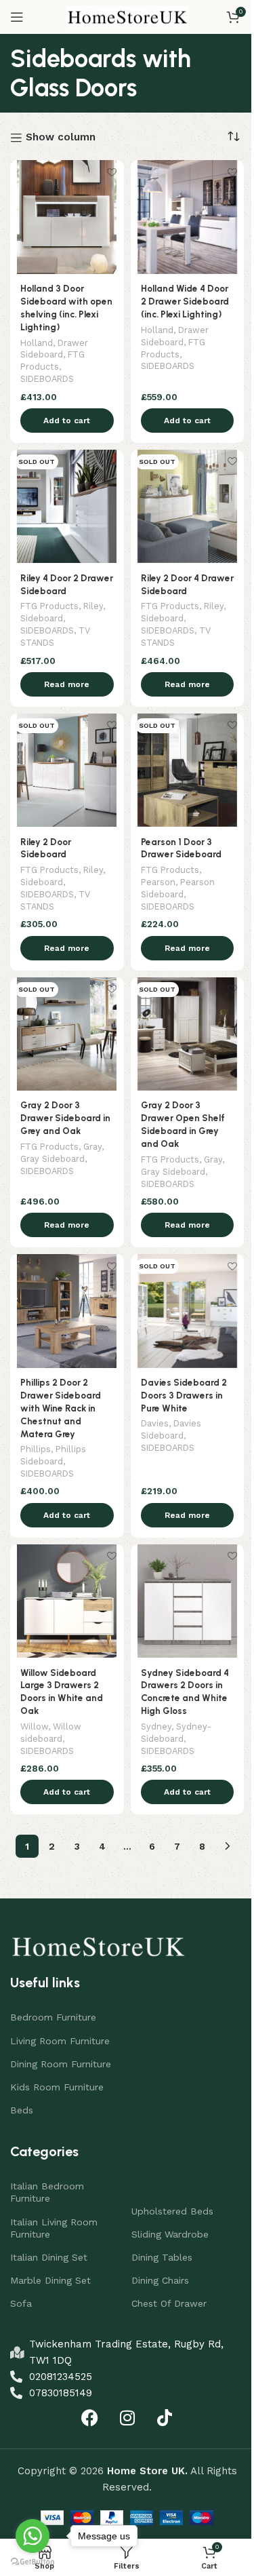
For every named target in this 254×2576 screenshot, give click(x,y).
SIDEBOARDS (47, 379)
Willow (34, 1726)
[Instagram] (127, 2418)
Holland (37, 343)
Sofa (21, 2303)
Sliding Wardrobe (170, 2234)
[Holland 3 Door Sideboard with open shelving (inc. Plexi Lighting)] (67, 217)
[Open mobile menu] (17, 17)
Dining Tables (162, 2257)
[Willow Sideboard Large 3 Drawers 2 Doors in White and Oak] (67, 1601)
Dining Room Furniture (61, 2064)
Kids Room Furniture (57, 2087)
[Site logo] (127, 16)
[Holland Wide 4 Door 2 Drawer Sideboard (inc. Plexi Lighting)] (188, 217)
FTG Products (49, 606)
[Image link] (98, 1945)
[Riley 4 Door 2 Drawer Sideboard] (67, 507)
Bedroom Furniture (53, 2017)
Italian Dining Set (49, 2257)
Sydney (156, 1726)
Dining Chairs (160, 2280)
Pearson (158, 882)
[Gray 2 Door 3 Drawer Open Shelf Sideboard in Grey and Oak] (188, 1034)
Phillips (36, 1449)
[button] (67, 421)
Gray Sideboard (52, 1159)
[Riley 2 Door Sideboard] (67, 770)
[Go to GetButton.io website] (33, 2562)
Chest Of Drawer (169, 2303)
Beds (22, 2110)
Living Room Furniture (60, 2041)
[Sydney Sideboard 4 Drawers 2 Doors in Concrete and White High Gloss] (188, 1601)
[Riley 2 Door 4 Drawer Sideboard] (188, 507)
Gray (92, 1147)
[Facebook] (90, 2418)
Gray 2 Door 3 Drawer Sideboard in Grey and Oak (65, 1118)
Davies (155, 1423)
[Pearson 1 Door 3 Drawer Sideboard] (188, 770)
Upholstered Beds (172, 2211)
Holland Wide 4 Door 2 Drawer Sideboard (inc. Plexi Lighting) (185, 301)
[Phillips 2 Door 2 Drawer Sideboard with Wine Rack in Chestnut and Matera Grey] (67, 1311)
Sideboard (42, 618)
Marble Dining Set (50, 2280)
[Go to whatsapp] (33, 2536)
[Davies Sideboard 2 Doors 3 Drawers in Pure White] (188, 1311)
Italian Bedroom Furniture (47, 2192)
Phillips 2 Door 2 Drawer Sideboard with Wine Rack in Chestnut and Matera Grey (61, 1408)
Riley (93, 606)
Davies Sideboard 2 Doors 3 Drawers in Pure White (184, 1395)
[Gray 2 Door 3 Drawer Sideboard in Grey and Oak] (67, 1034)
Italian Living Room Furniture (54, 2228)
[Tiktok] (165, 2418)
